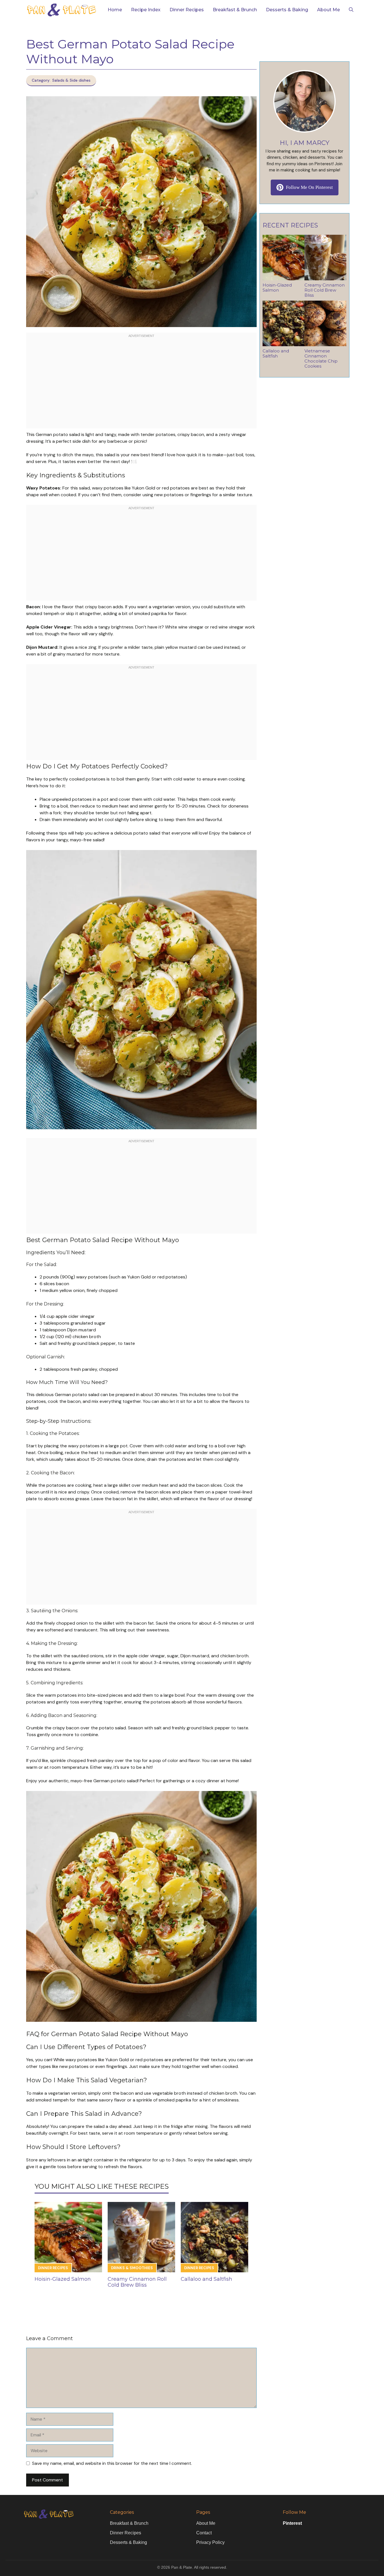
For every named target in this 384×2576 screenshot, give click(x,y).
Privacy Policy (210, 2542)
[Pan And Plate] (61, 10)
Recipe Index (146, 10)
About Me (328, 10)
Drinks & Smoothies (132, 2268)
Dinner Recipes (187, 10)
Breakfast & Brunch (235, 10)
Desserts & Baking (287, 10)
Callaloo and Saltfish (206, 2279)
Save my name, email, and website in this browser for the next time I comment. (112, 2463)
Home (115, 10)
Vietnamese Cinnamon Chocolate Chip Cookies (321, 358)
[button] (351, 10)
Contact (204, 2533)
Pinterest (292, 2523)
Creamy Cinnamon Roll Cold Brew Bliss (137, 2282)
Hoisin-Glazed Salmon (63, 2279)
